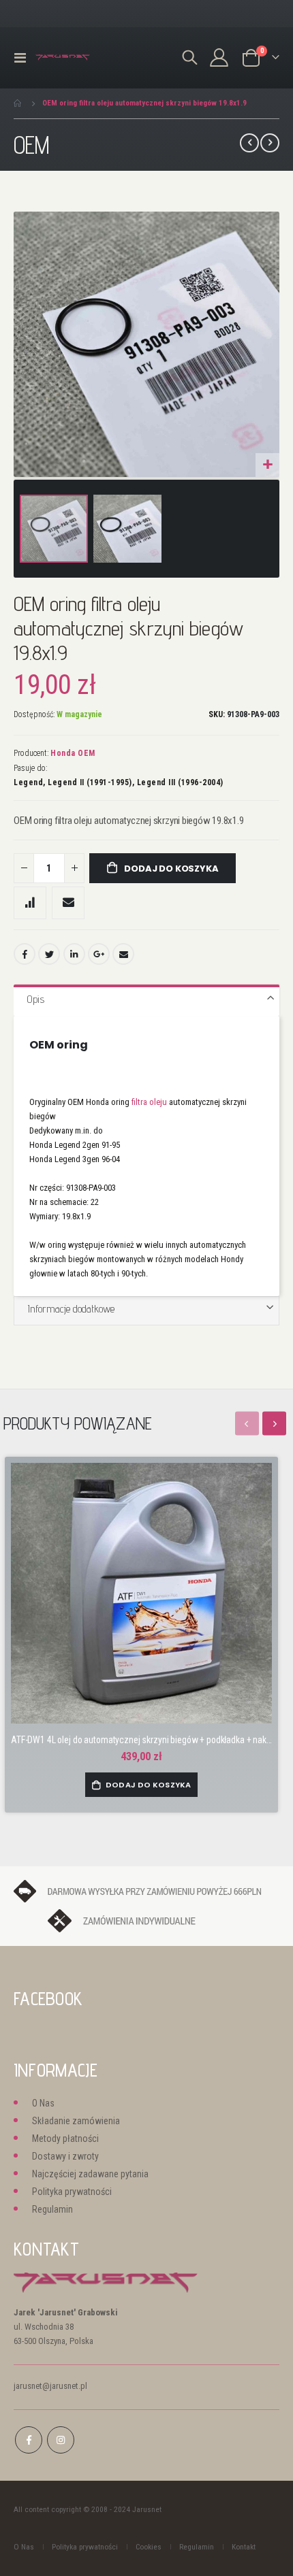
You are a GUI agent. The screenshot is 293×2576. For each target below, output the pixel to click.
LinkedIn (74, 954)
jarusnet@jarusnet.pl (50, 2386)
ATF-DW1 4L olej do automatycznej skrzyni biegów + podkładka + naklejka (141, 1740)
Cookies (149, 2547)
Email (123, 954)
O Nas (43, 2103)
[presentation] (274, 1424)
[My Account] (219, 57)
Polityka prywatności (72, 2192)
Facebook (25, 954)
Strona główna (18, 103)
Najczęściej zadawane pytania (90, 2174)
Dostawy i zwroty (65, 2156)
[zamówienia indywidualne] (146, 1920)
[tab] (146, 1000)
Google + (99, 954)
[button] (267, 465)
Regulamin (52, 2209)
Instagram (61, 2440)
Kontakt (244, 2547)
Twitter (49, 954)
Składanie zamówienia (76, 2121)
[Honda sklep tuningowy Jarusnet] (63, 57)
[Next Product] (270, 143)
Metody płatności (65, 2139)
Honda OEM (73, 753)
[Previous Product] (249, 143)
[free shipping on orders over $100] (146, 1890)
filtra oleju (149, 1102)
